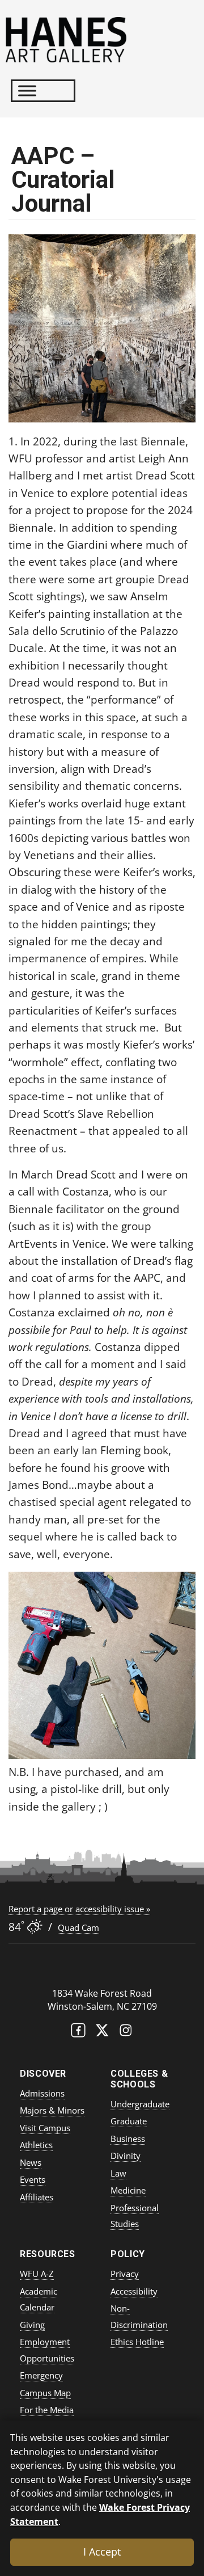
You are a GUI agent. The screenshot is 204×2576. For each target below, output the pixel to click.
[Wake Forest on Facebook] (78, 2033)
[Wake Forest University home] (102, 1970)
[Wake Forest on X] (102, 2033)
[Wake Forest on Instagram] (126, 2033)
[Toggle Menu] (27, 91)
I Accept (102, 2552)
